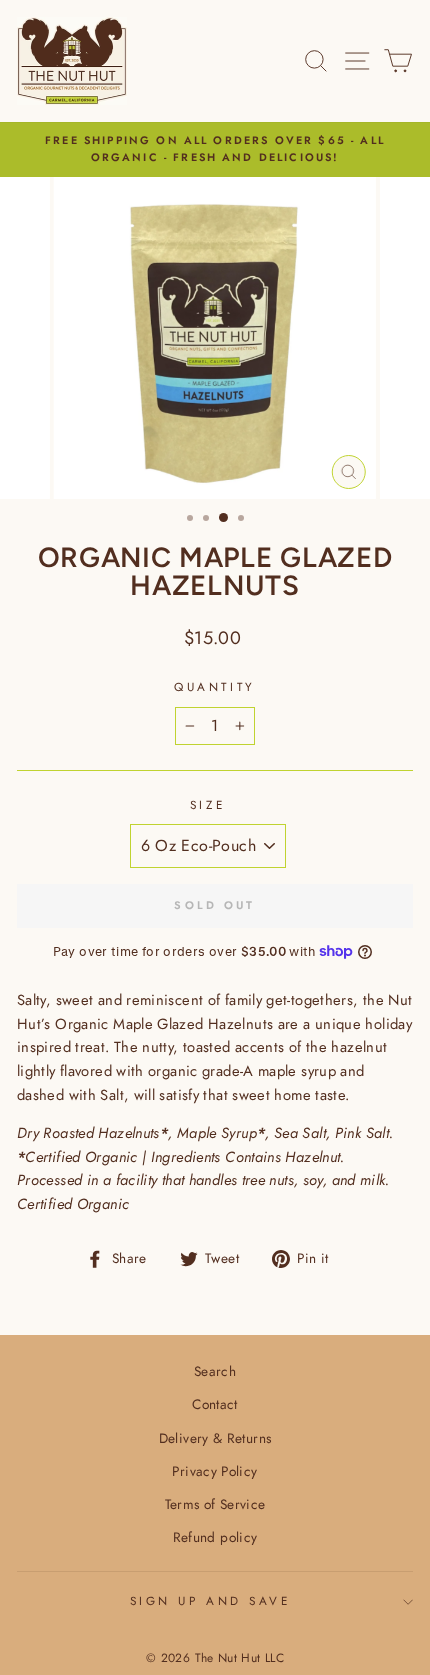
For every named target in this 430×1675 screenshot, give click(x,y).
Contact (215, 1404)
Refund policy (215, 1537)
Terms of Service (215, 1504)
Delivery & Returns (215, 1438)
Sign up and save (210, 1600)
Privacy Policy (214, 1471)
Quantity (214, 686)
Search (215, 1371)
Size (207, 804)
